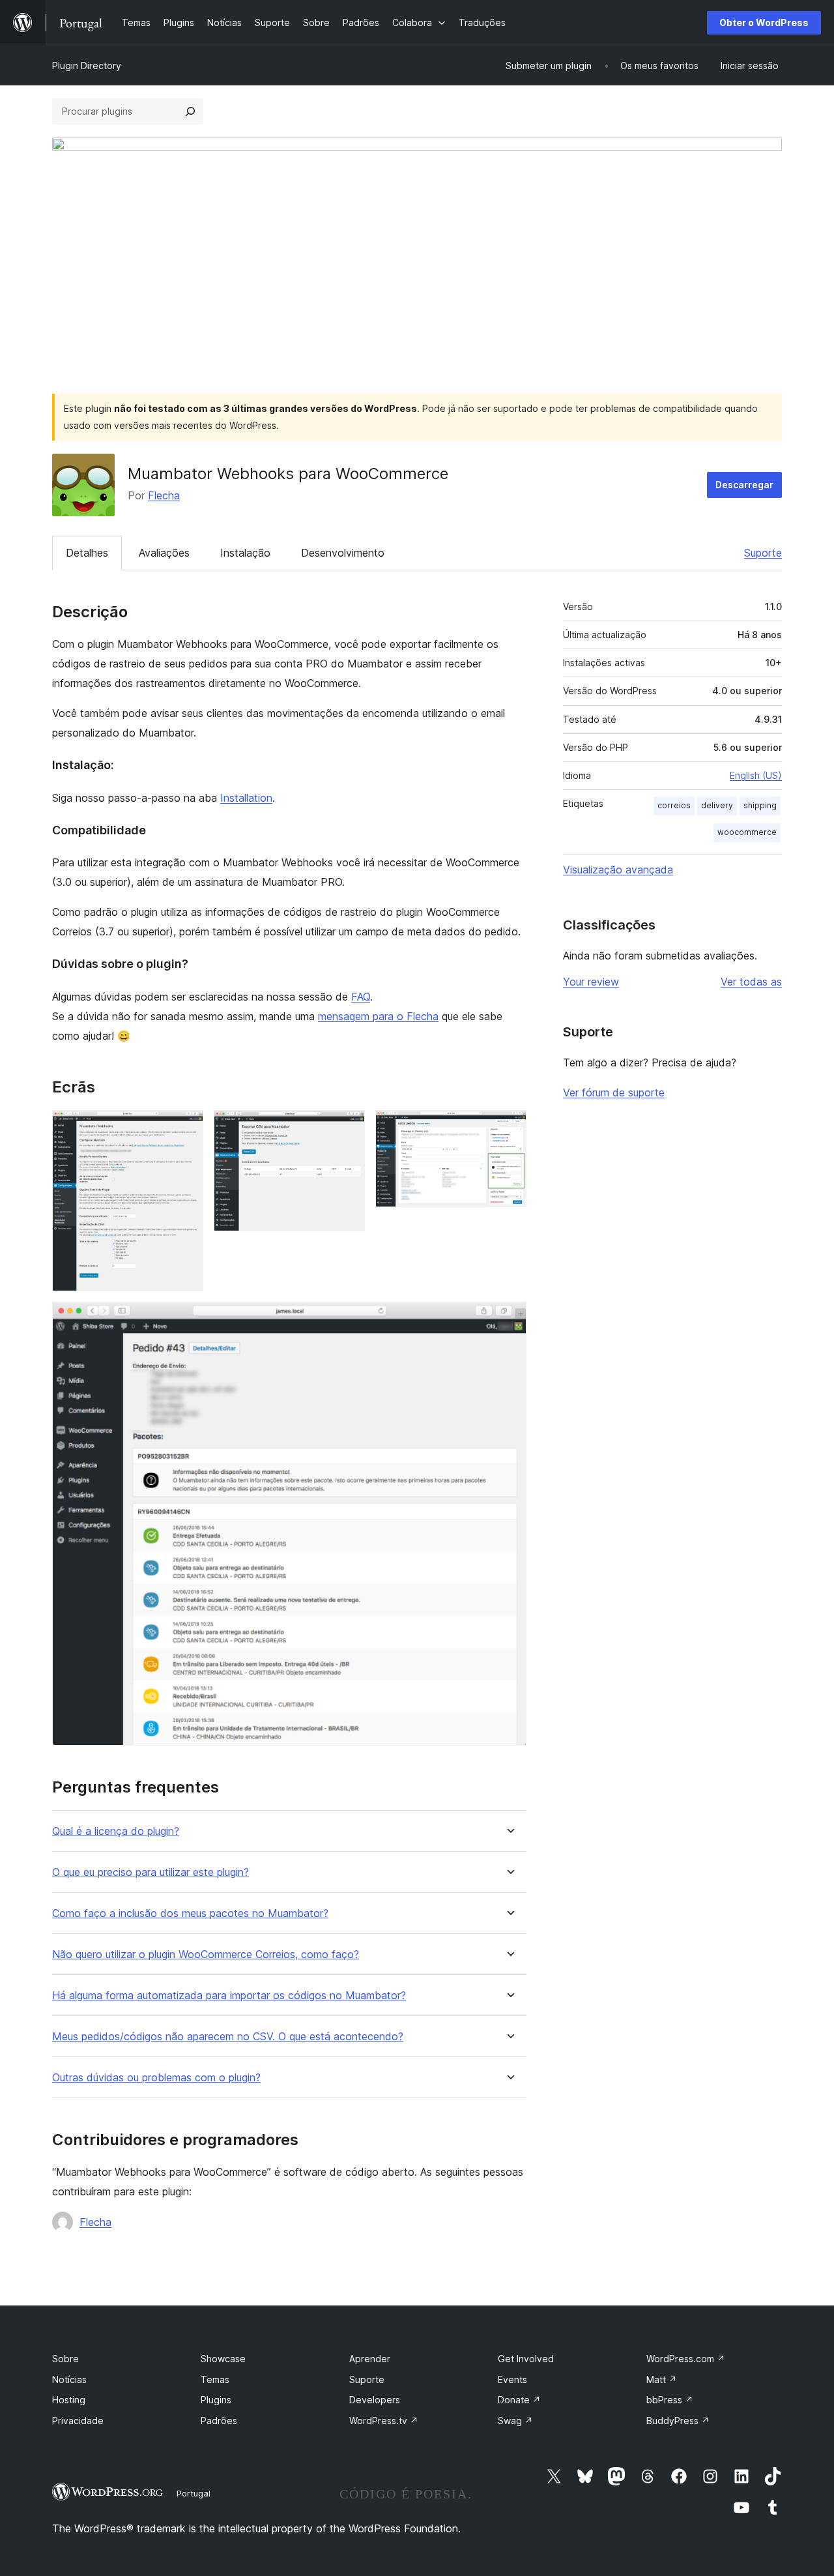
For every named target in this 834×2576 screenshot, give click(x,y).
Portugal (194, 2493)
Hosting (69, 2400)
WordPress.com (686, 2359)
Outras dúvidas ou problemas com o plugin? (156, 2078)
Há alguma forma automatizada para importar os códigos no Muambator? (229, 1996)
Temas (215, 2379)
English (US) (756, 775)
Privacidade (78, 2421)
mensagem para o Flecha (378, 1016)
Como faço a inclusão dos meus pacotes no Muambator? (190, 1913)
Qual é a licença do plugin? (116, 1831)
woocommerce (747, 832)
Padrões (219, 2421)
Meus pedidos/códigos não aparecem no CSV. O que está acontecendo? (228, 2037)
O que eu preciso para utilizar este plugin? (151, 1872)
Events (512, 2379)
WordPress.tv (384, 2421)
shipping (760, 805)
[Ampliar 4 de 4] (509, 1319)
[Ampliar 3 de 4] (509, 1128)
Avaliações (164, 553)
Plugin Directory (87, 66)
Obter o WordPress (764, 22)
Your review (591, 982)
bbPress (670, 2400)
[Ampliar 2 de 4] (347, 1128)
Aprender (370, 2359)
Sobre (65, 2359)
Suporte (763, 553)
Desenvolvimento (343, 553)
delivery (717, 805)
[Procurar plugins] (190, 111)
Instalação (245, 553)
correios (674, 805)
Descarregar (744, 485)
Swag (515, 2421)
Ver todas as (751, 982)
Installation (246, 798)
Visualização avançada (618, 870)
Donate (519, 2400)
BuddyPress (678, 2421)
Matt (662, 2379)
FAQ (361, 997)
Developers (375, 2400)
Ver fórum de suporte (614, 1092)
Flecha (164, 495)
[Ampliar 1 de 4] (186, 1128)
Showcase (223, 2359)
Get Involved (526, 2359)
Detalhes (87, 553)
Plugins (216, 2400)
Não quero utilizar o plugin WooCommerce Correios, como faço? (206, 1954)
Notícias (69, 2379)
